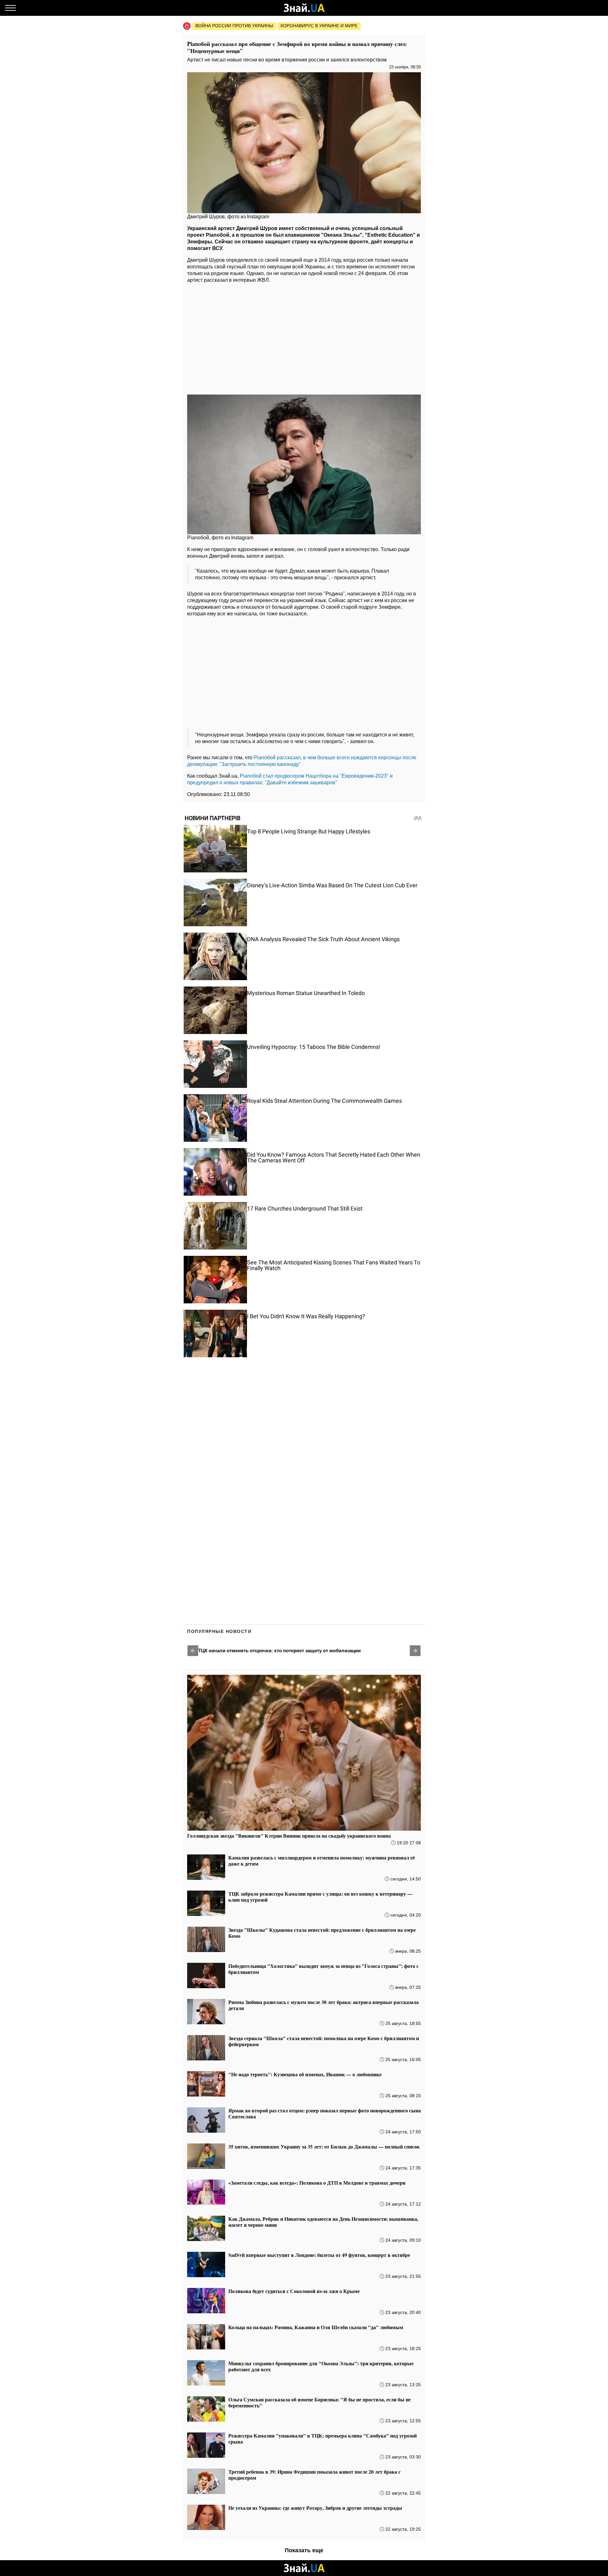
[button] (193, 1651)
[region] (304, 337)
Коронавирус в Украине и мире (319, 26)
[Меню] (10, 8)
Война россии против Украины (234, 26)
